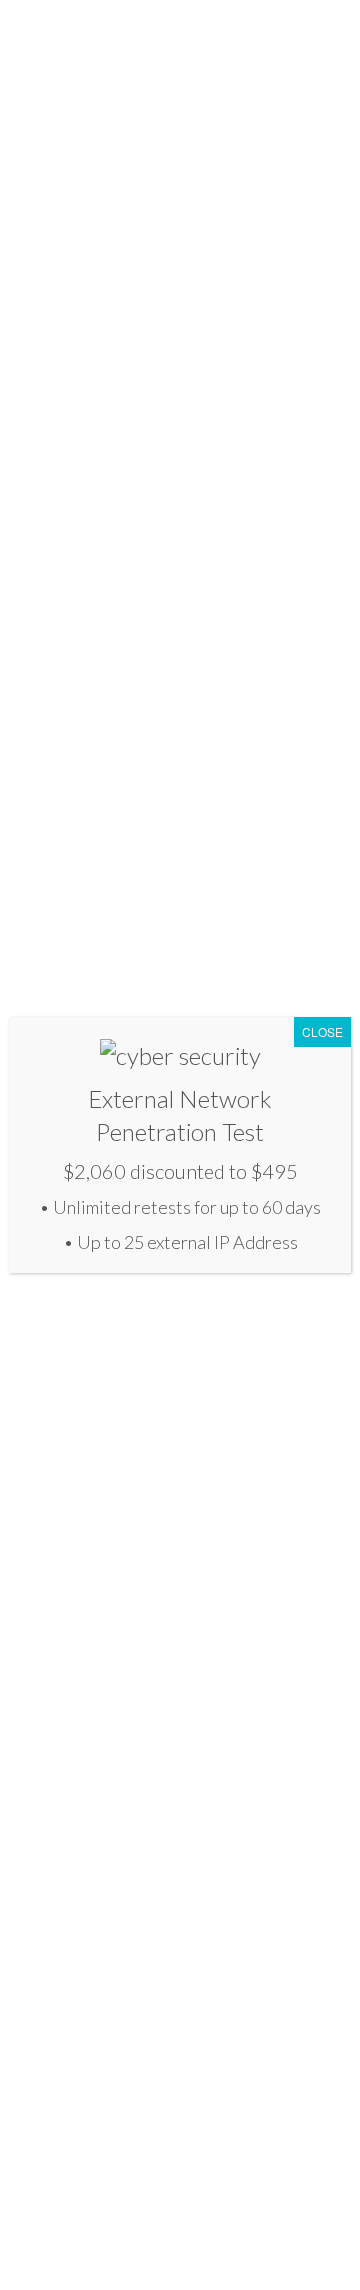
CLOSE (322, 1031)
